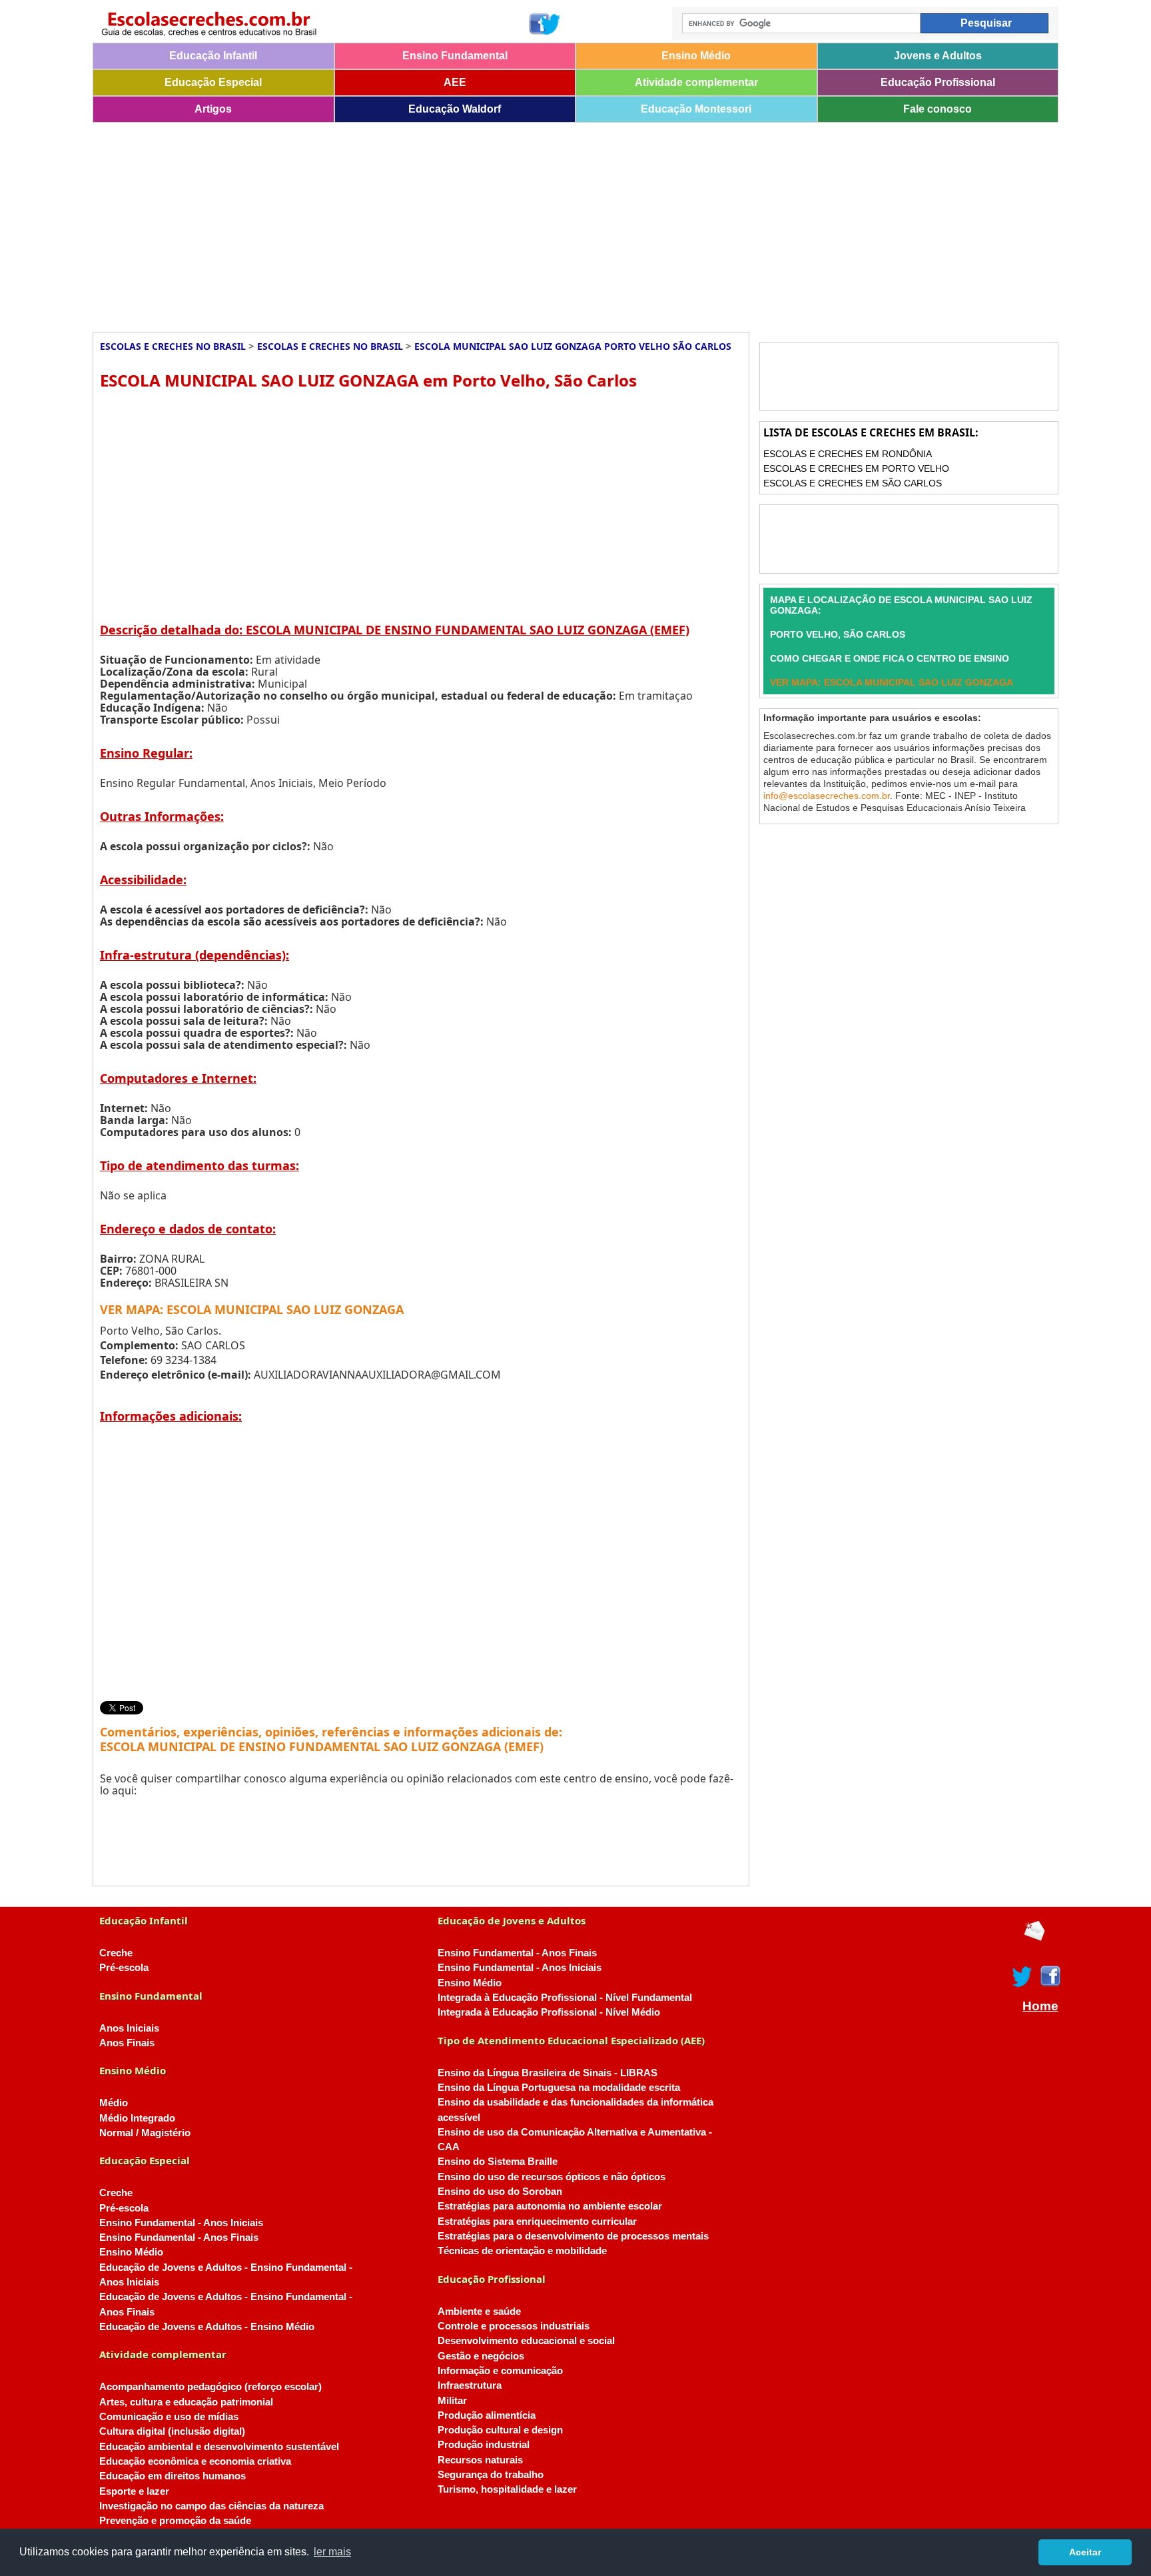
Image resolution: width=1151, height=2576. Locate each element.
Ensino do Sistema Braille (498, 2162)
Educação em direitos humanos (173, 2476)
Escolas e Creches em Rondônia (848, 454)
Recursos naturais (480, 2460)
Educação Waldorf (455, 109)
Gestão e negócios (481, 2356)
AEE (455, 82)
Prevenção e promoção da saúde (175, 2521)
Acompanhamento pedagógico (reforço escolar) (210, 2387)
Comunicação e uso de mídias (169, 2417)
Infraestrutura (470, 2385)
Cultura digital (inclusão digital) (172, 2431)
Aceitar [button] (1085, 2552)
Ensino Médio (696, 56)
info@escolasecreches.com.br (827, 796)
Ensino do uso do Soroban (500, 2192)
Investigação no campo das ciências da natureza (211, 2506)
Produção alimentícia (487, 2415)
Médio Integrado (137, 2118)
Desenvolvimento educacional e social (526, 2341)
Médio (114, 2103)
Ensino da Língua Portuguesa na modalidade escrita (559, 2088)
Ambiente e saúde (479, 2311)
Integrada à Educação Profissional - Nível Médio (549, 2012)
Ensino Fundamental (455, 56)
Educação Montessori (696, 109)
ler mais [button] (332, 2552)
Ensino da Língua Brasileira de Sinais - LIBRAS (548, 2073)
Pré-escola (124, 1968)
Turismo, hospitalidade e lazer (507, 2489)
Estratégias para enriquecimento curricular (537, 2222)
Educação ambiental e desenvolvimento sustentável (219, 2447)
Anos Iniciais (129, 2028)
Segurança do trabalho (491, 2475)
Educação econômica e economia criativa (195, 2461)
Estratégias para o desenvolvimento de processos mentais (573, 2236)
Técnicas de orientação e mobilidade (522, 2251)
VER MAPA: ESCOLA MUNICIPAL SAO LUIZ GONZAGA (252, 1309)
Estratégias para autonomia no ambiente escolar (550, 2206)
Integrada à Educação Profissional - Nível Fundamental (565, 1998)
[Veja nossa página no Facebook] (539, 24)
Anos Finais (127, 2043)
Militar (452, 2401)
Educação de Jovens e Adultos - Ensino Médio (207, 2327)
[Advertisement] (492, 223)
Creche (116, 1953)
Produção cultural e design (500, 2430)
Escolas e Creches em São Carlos (853, 483)
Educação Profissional (938, 82)
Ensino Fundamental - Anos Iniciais (181, 2223)
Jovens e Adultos (938, 56)
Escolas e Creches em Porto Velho (856, 468)
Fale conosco (938, 109)
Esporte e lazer (134, 2491)
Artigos (213, 109)
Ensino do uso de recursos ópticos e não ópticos (552, 2177)
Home (1040, 2006)
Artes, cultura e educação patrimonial (186, 2402)
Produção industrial (484, 2445)
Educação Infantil (213, 56)
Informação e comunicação (500, 2371)
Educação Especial (213, 82)
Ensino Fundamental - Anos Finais (179, 2238)
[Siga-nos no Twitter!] (551, 24)
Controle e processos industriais (514, 2326)
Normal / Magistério (145, 2133)
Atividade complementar (696, 82)
